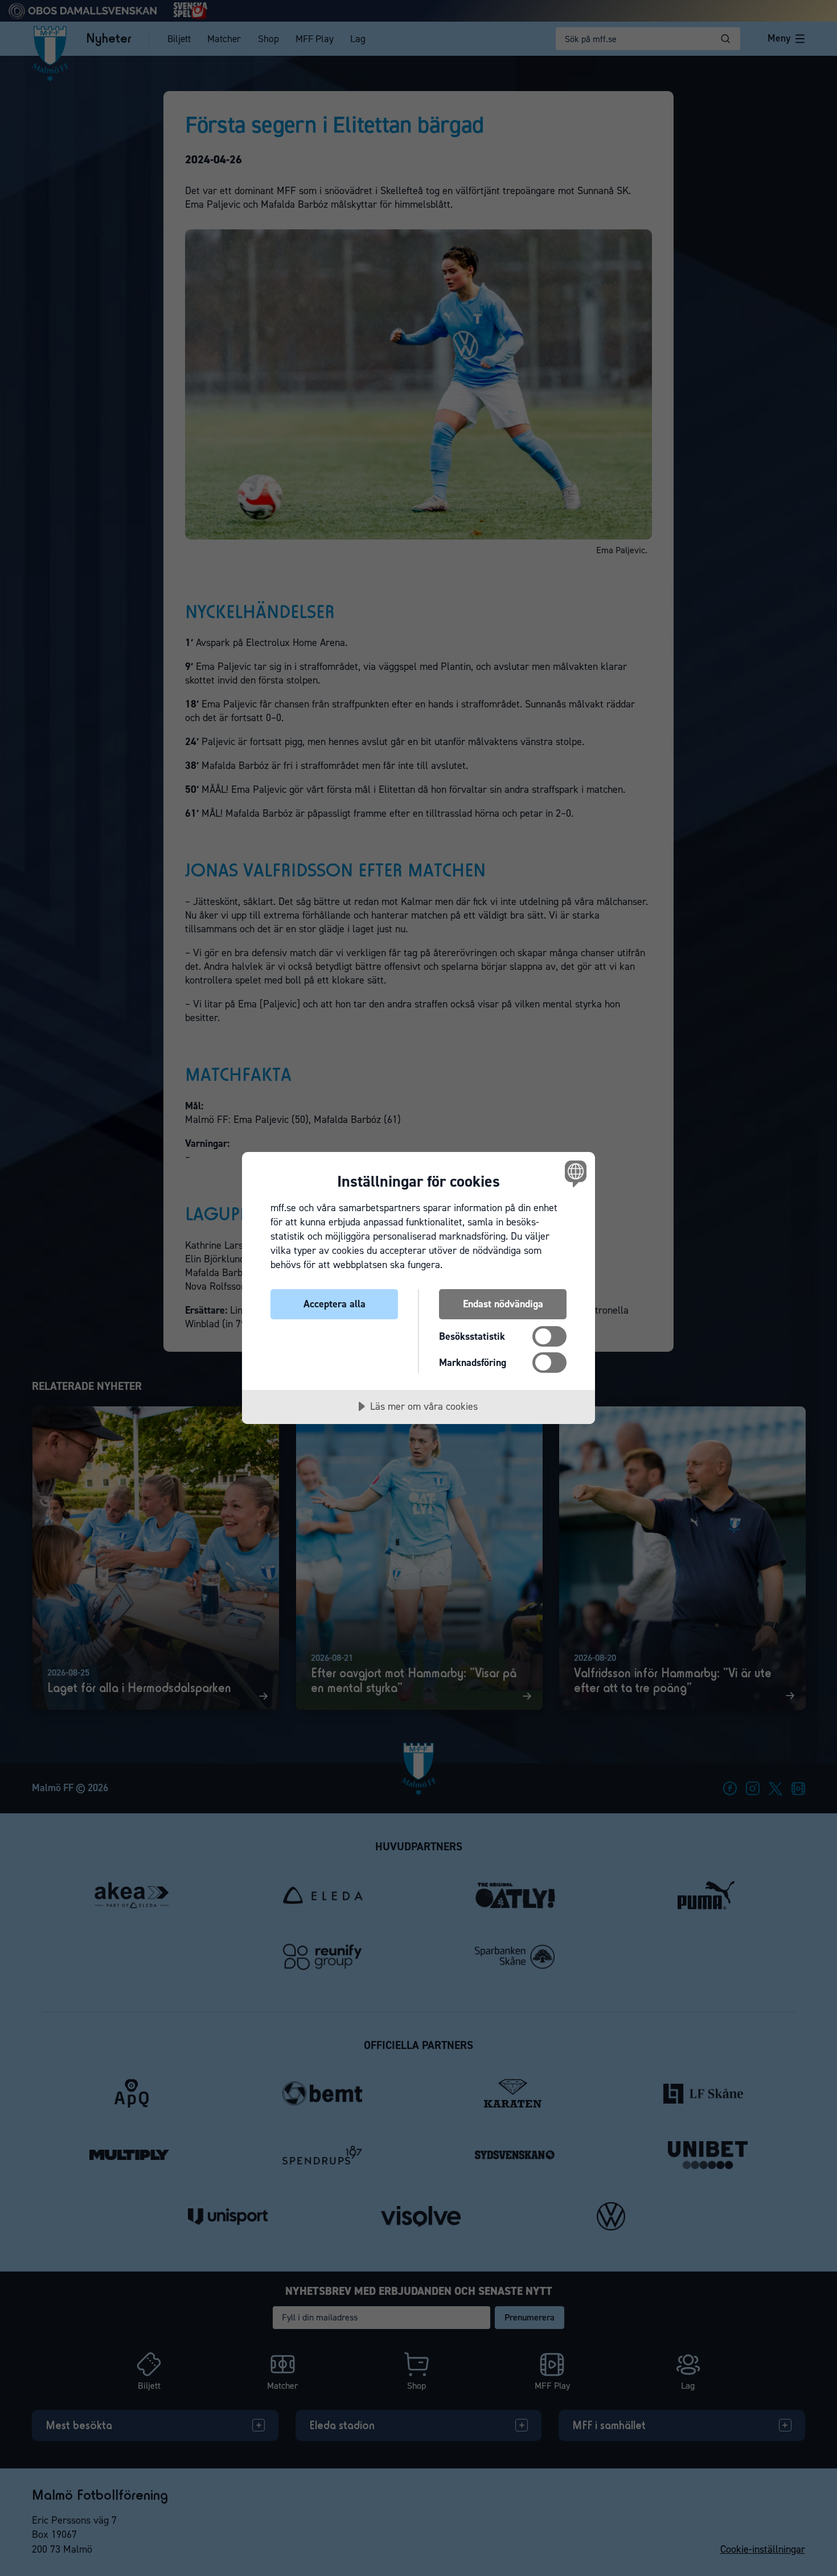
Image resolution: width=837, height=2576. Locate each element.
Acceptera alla (335, 1304)
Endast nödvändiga (503, 1304)
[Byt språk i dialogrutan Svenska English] (574, 1173)
